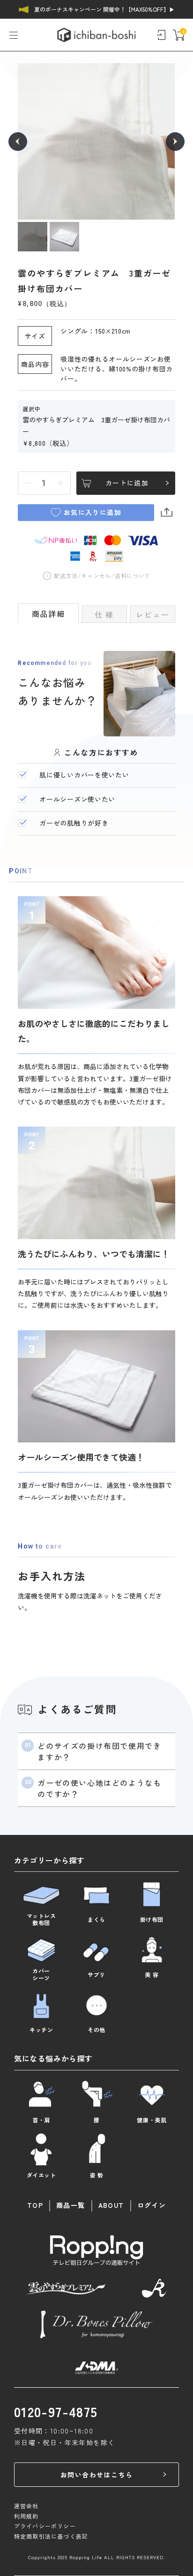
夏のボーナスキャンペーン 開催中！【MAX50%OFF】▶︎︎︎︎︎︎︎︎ (104, 9)
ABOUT (111, 2205)
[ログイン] (161, 35)
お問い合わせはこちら (96, 2475)
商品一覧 (71, 2205)
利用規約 (26, 2516)
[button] (18, 142)
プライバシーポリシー (45, 2526)
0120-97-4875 (56, 2412)
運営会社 (26, 2506)
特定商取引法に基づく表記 (51, 2536)
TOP (35, 2205)
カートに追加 (127, 483)
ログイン (152, 2205)
